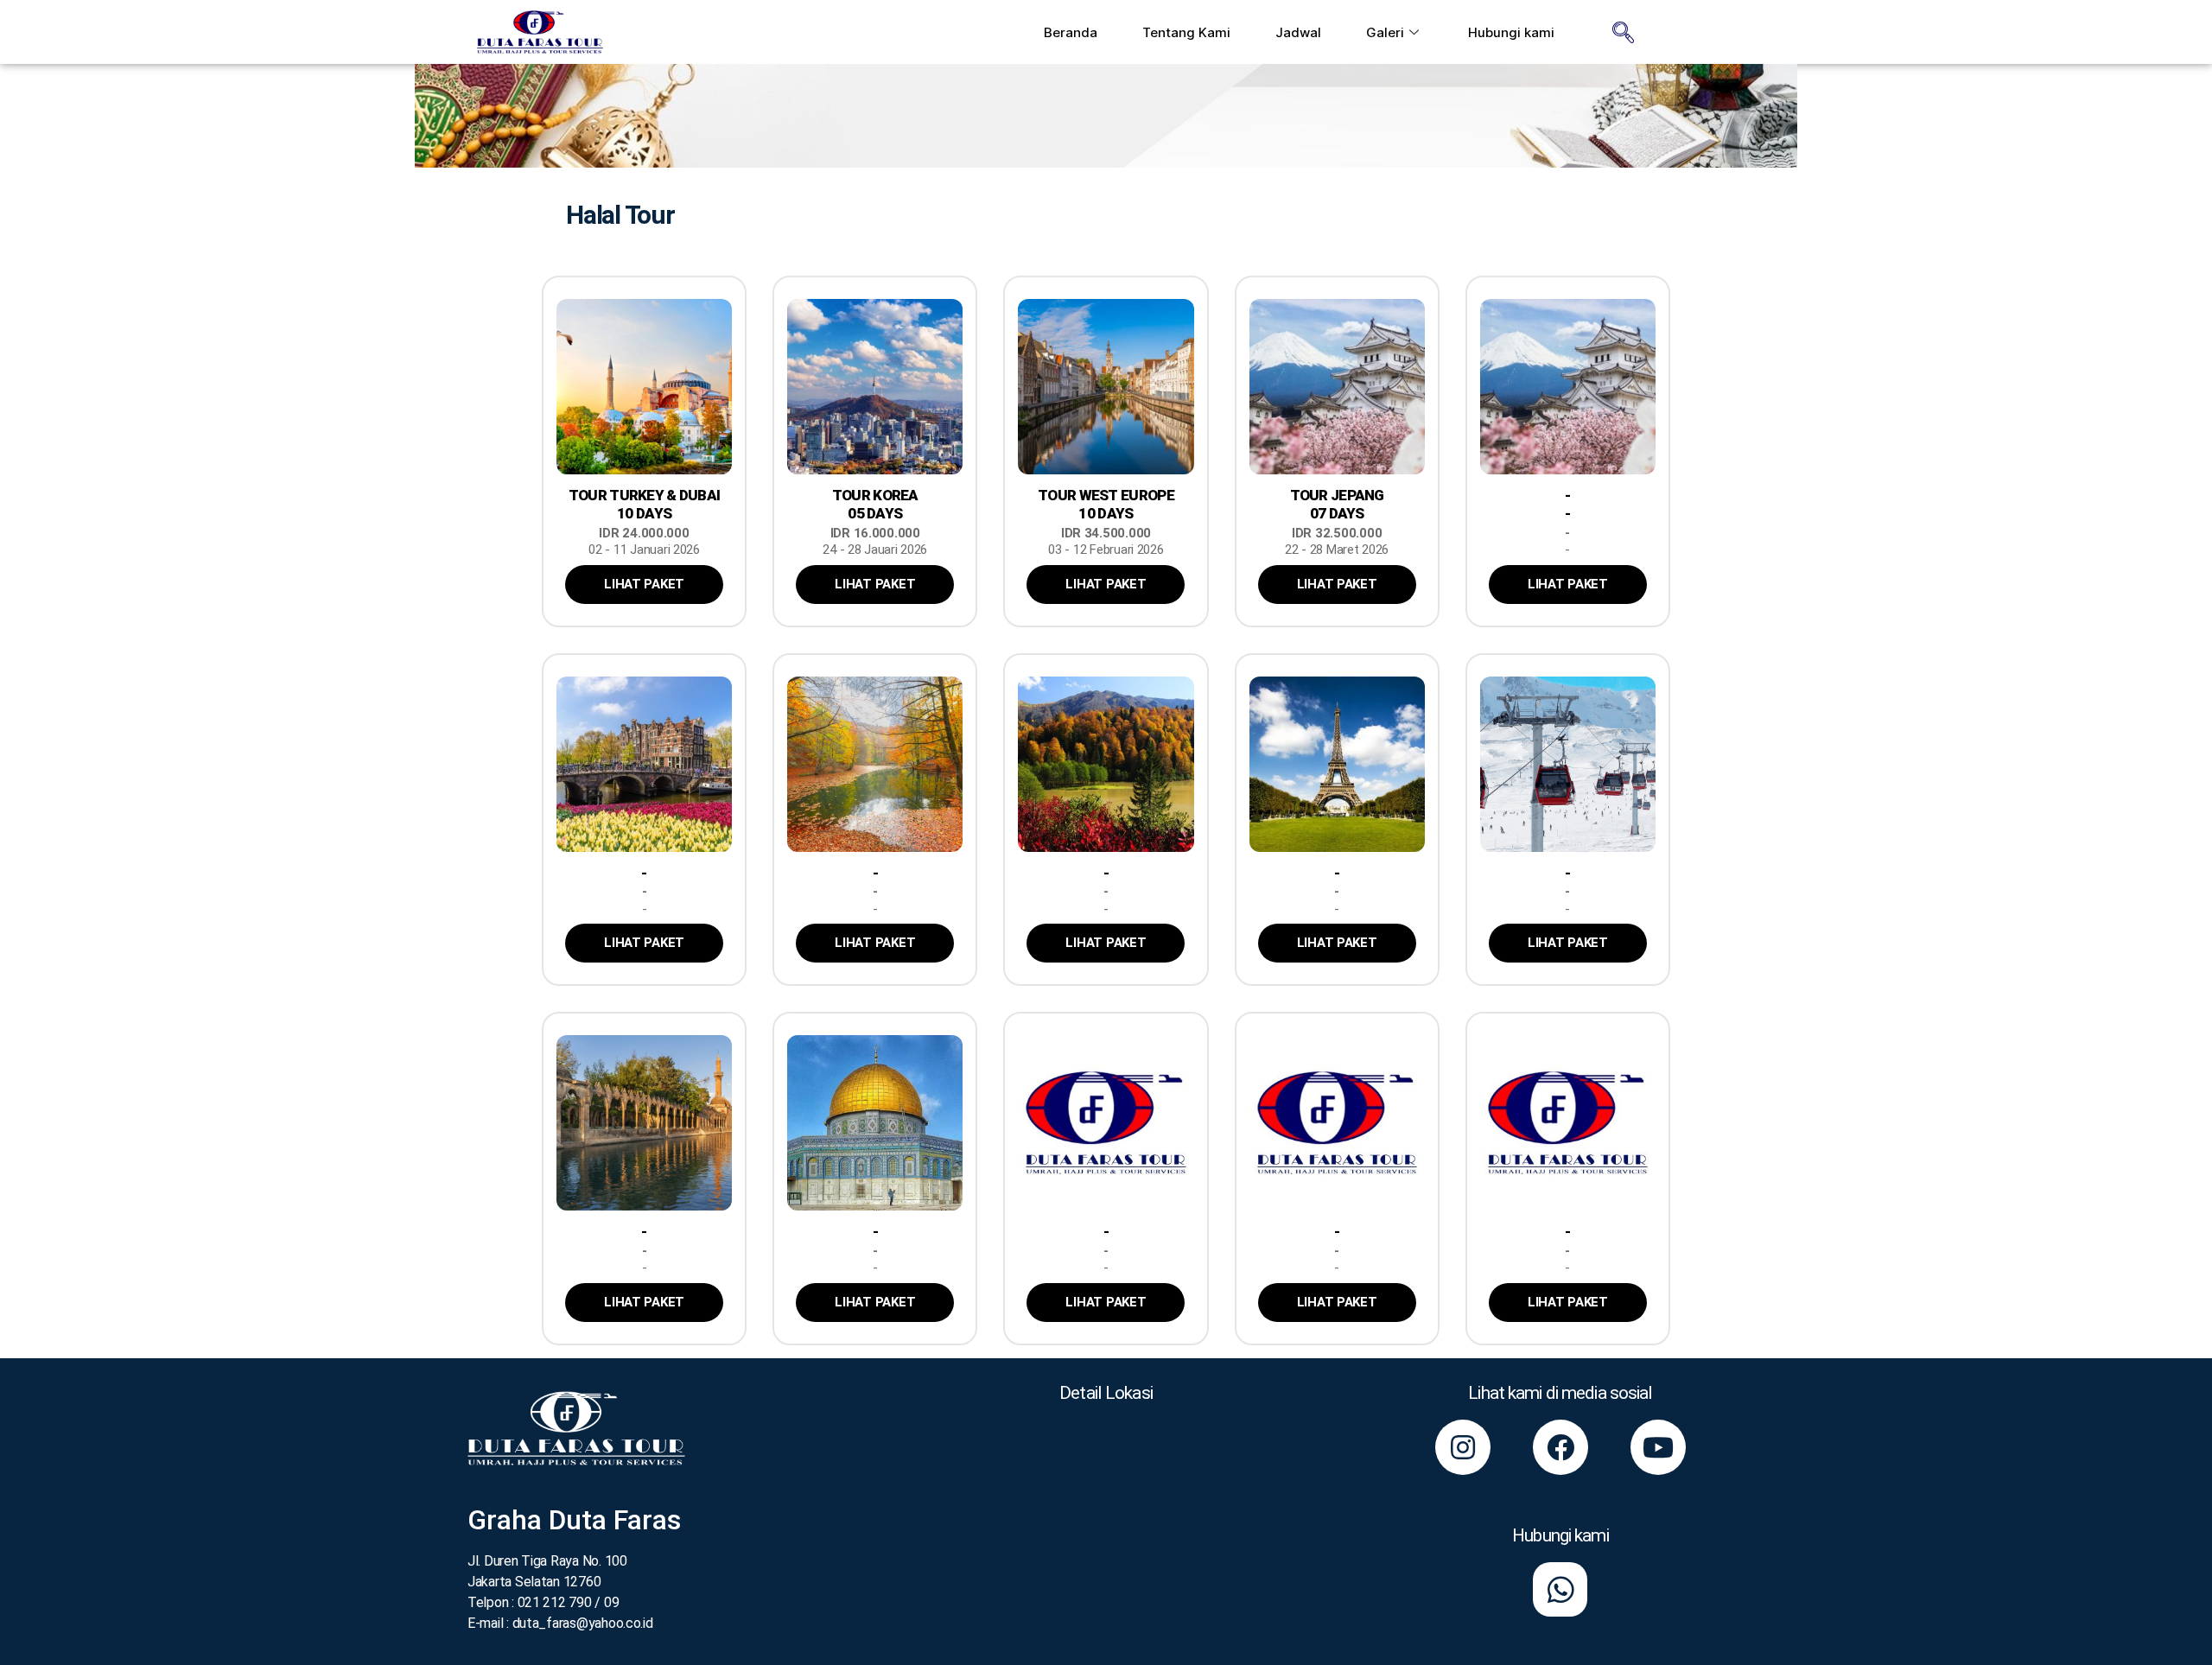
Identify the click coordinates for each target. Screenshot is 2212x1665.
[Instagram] (1463, 1447)
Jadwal (1298, 32)
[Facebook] (1560, 1447)
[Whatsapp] (1560, 1589)
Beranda (1071, 32)
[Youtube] (1658, 1447)
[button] (644, 585)
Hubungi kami (1511, 32)
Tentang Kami (1186, 32)
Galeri (1385, 32)
